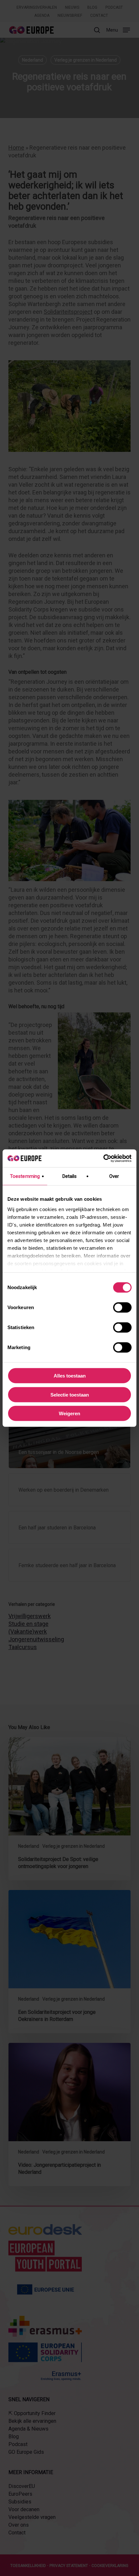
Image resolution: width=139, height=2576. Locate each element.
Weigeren (69, 1413)
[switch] (122, 1308)
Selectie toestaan (70, 1394)
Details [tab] (70, 1176)
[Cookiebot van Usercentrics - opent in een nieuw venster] (103, 1158)
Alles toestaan (70, 1376)
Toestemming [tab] (25, 1176)
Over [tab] (114, 1176)
